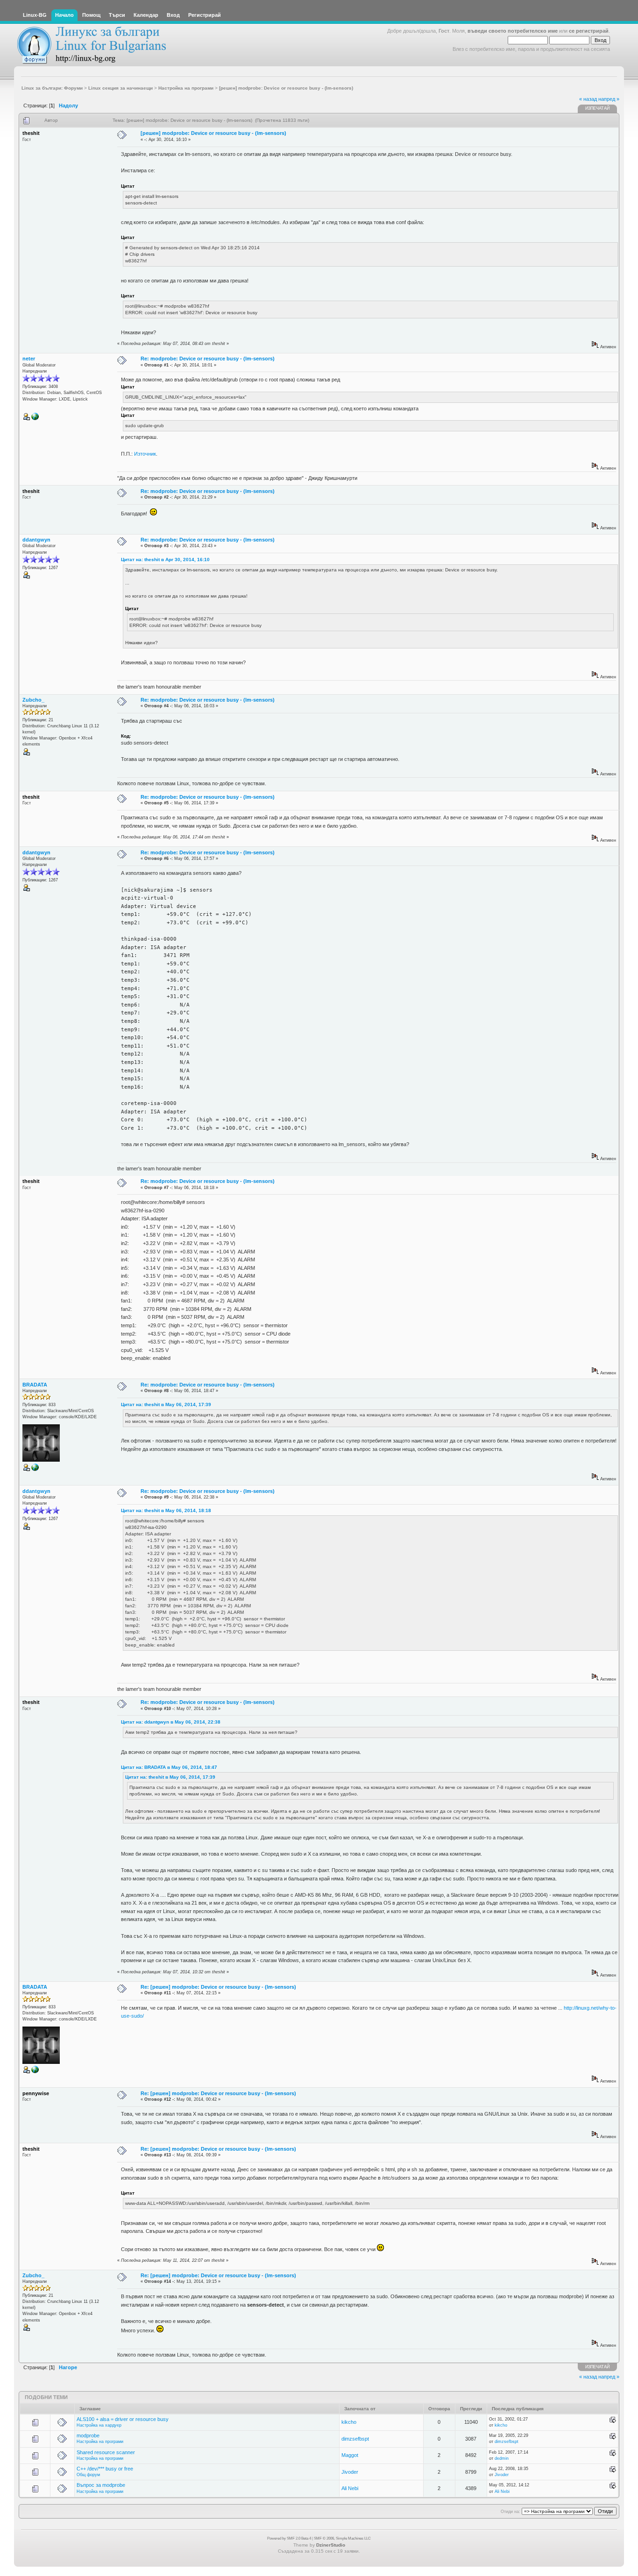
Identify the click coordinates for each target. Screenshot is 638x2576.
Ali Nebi (350, 2488)
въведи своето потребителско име (513, 31)
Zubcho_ (33, 700)
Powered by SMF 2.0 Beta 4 (289, 2538)
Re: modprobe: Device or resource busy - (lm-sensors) (208, 359)
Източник (145, 454)
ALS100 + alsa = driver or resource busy (123, 2419)
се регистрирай (589, 31)
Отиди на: (510, 2512)
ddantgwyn (36, 540)
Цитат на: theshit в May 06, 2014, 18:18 (166, 1510)
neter (29, 359)
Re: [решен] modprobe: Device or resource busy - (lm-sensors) (218, 1987)
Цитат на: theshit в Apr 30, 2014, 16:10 (165, 560)
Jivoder (350, 2472)
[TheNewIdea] (35, 1470)
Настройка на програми (100, 2442)
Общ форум (88, 2475)
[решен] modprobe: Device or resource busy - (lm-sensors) (213, 133)
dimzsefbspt (355, 2439)
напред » (609, 99)
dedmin (502, 2458)
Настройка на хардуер (99, 2425)
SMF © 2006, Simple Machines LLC (342, 2538)
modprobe (88, 2435)
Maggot (350, 2455)
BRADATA (35, 1385)
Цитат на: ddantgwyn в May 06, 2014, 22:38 (171, 1722)
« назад (588, 99)
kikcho (349, 2422)
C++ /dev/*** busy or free (105, 2469)
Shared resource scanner (106, 2452)
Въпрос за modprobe (101, 2485)
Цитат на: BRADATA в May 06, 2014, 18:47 (169, 1767)
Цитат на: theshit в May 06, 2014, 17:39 (166, 1404)
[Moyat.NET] (35, 419)
